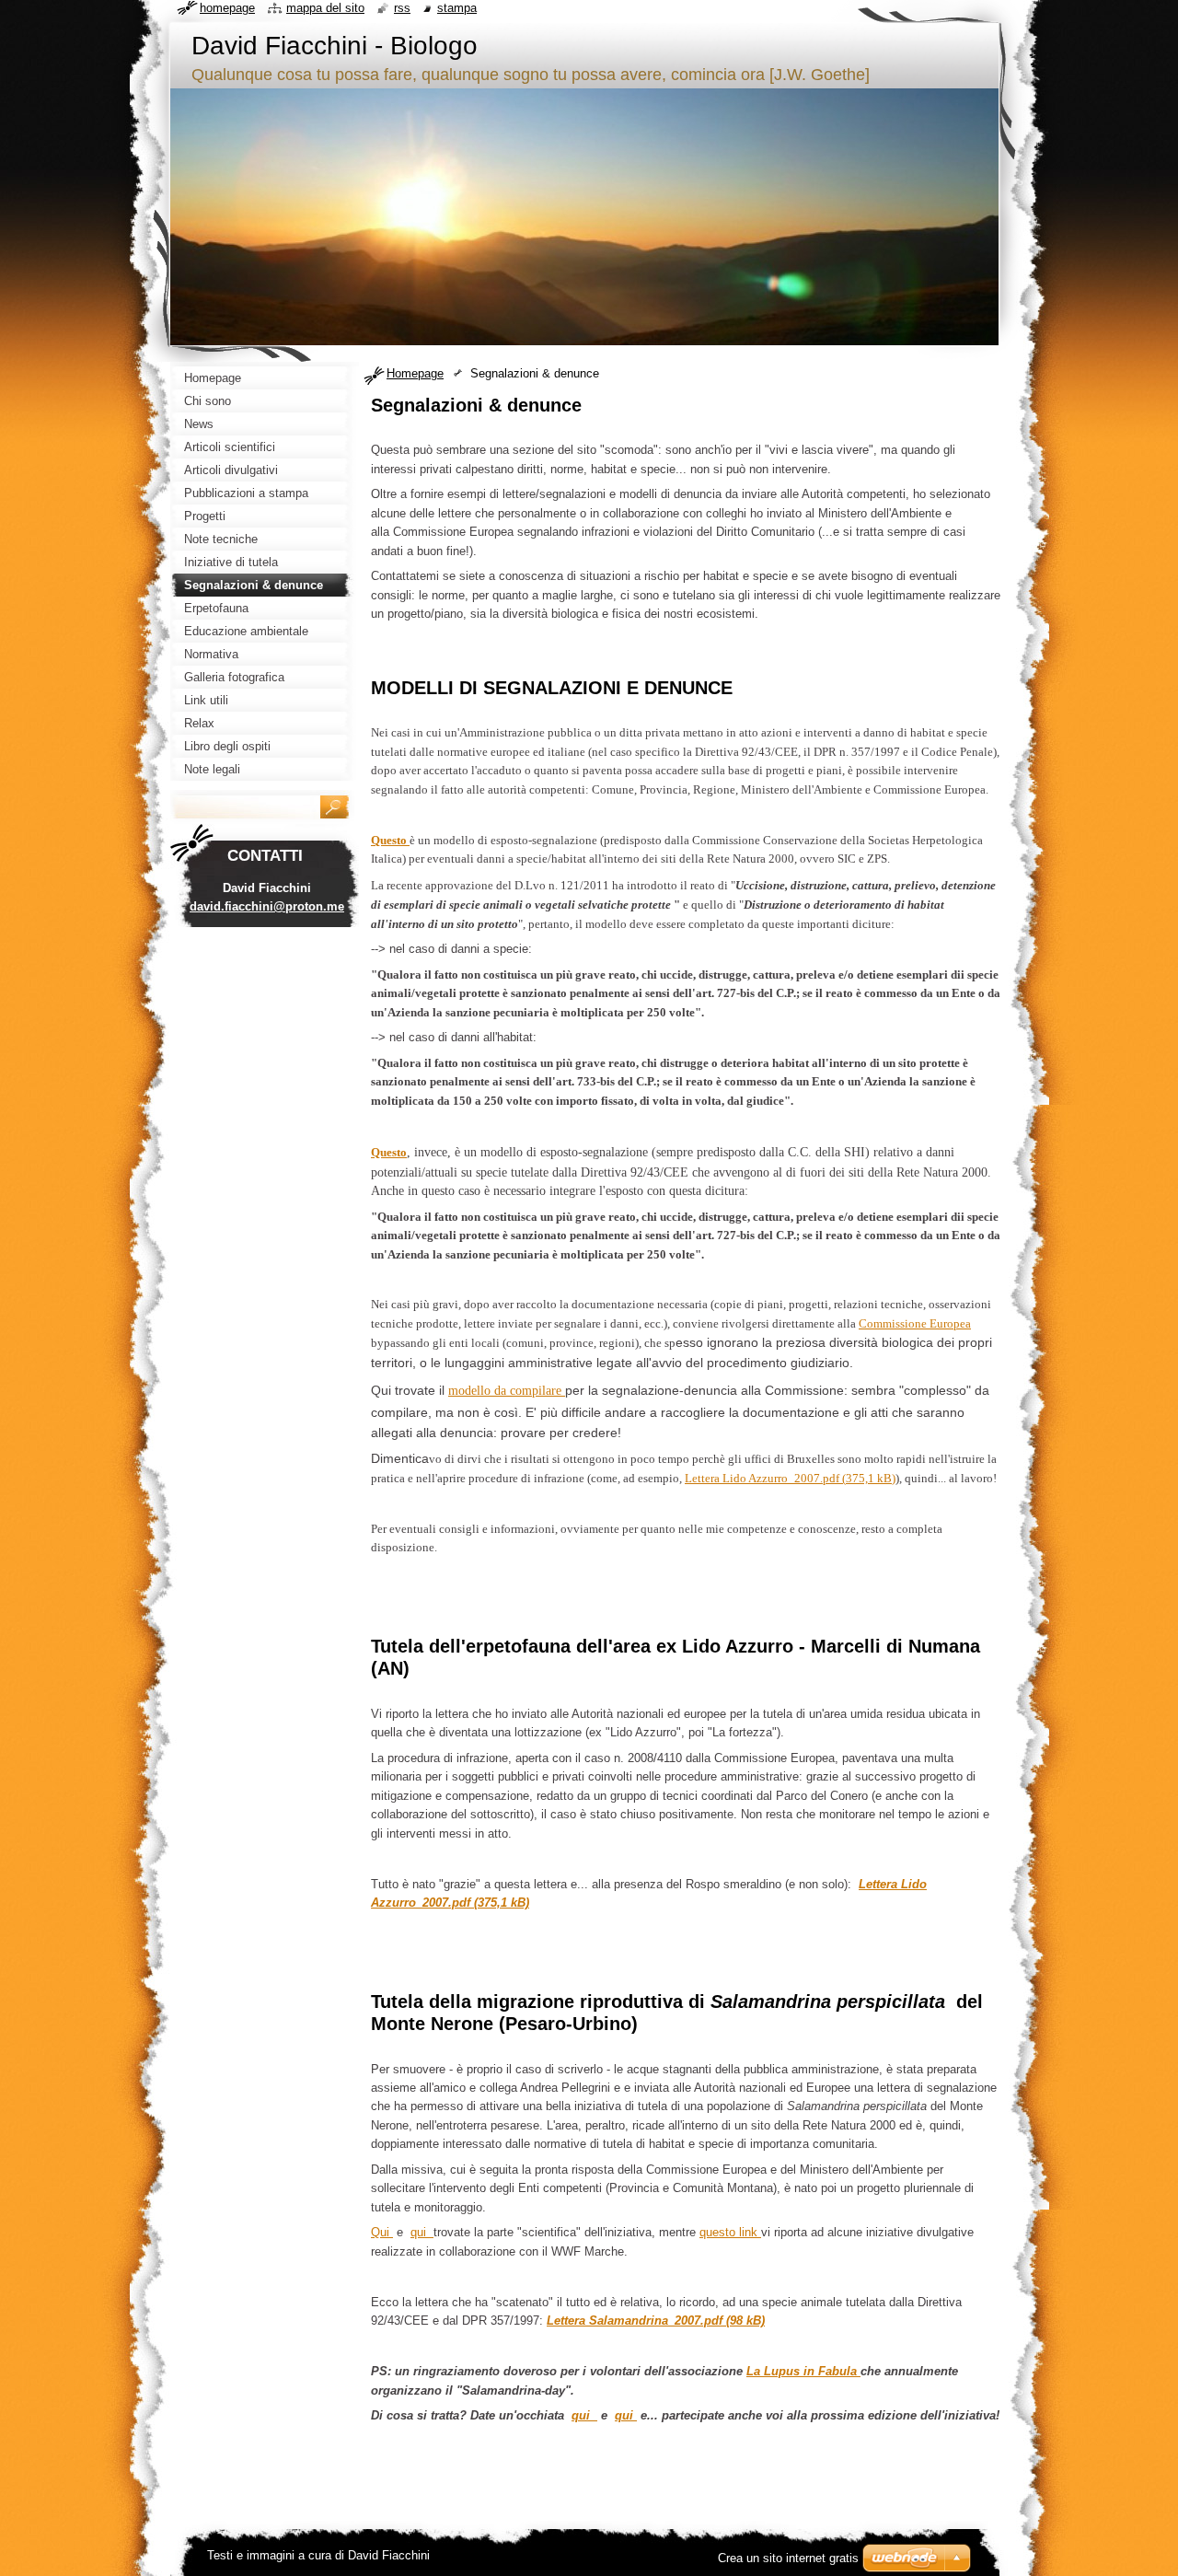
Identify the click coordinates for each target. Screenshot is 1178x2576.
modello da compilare (507, 1390)
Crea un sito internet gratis (788, 2558)
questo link (730, 2232)
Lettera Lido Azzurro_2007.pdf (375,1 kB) (790, 1479)
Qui (382, 2232)
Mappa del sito (325, 8)
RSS (402, 8)
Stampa (457, 8)
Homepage (415, 373)
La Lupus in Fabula (803, 2371)
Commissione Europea (915, 1324)
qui (422, 2232)
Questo (389, 1153)
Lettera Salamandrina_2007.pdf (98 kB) (656, 2321)
